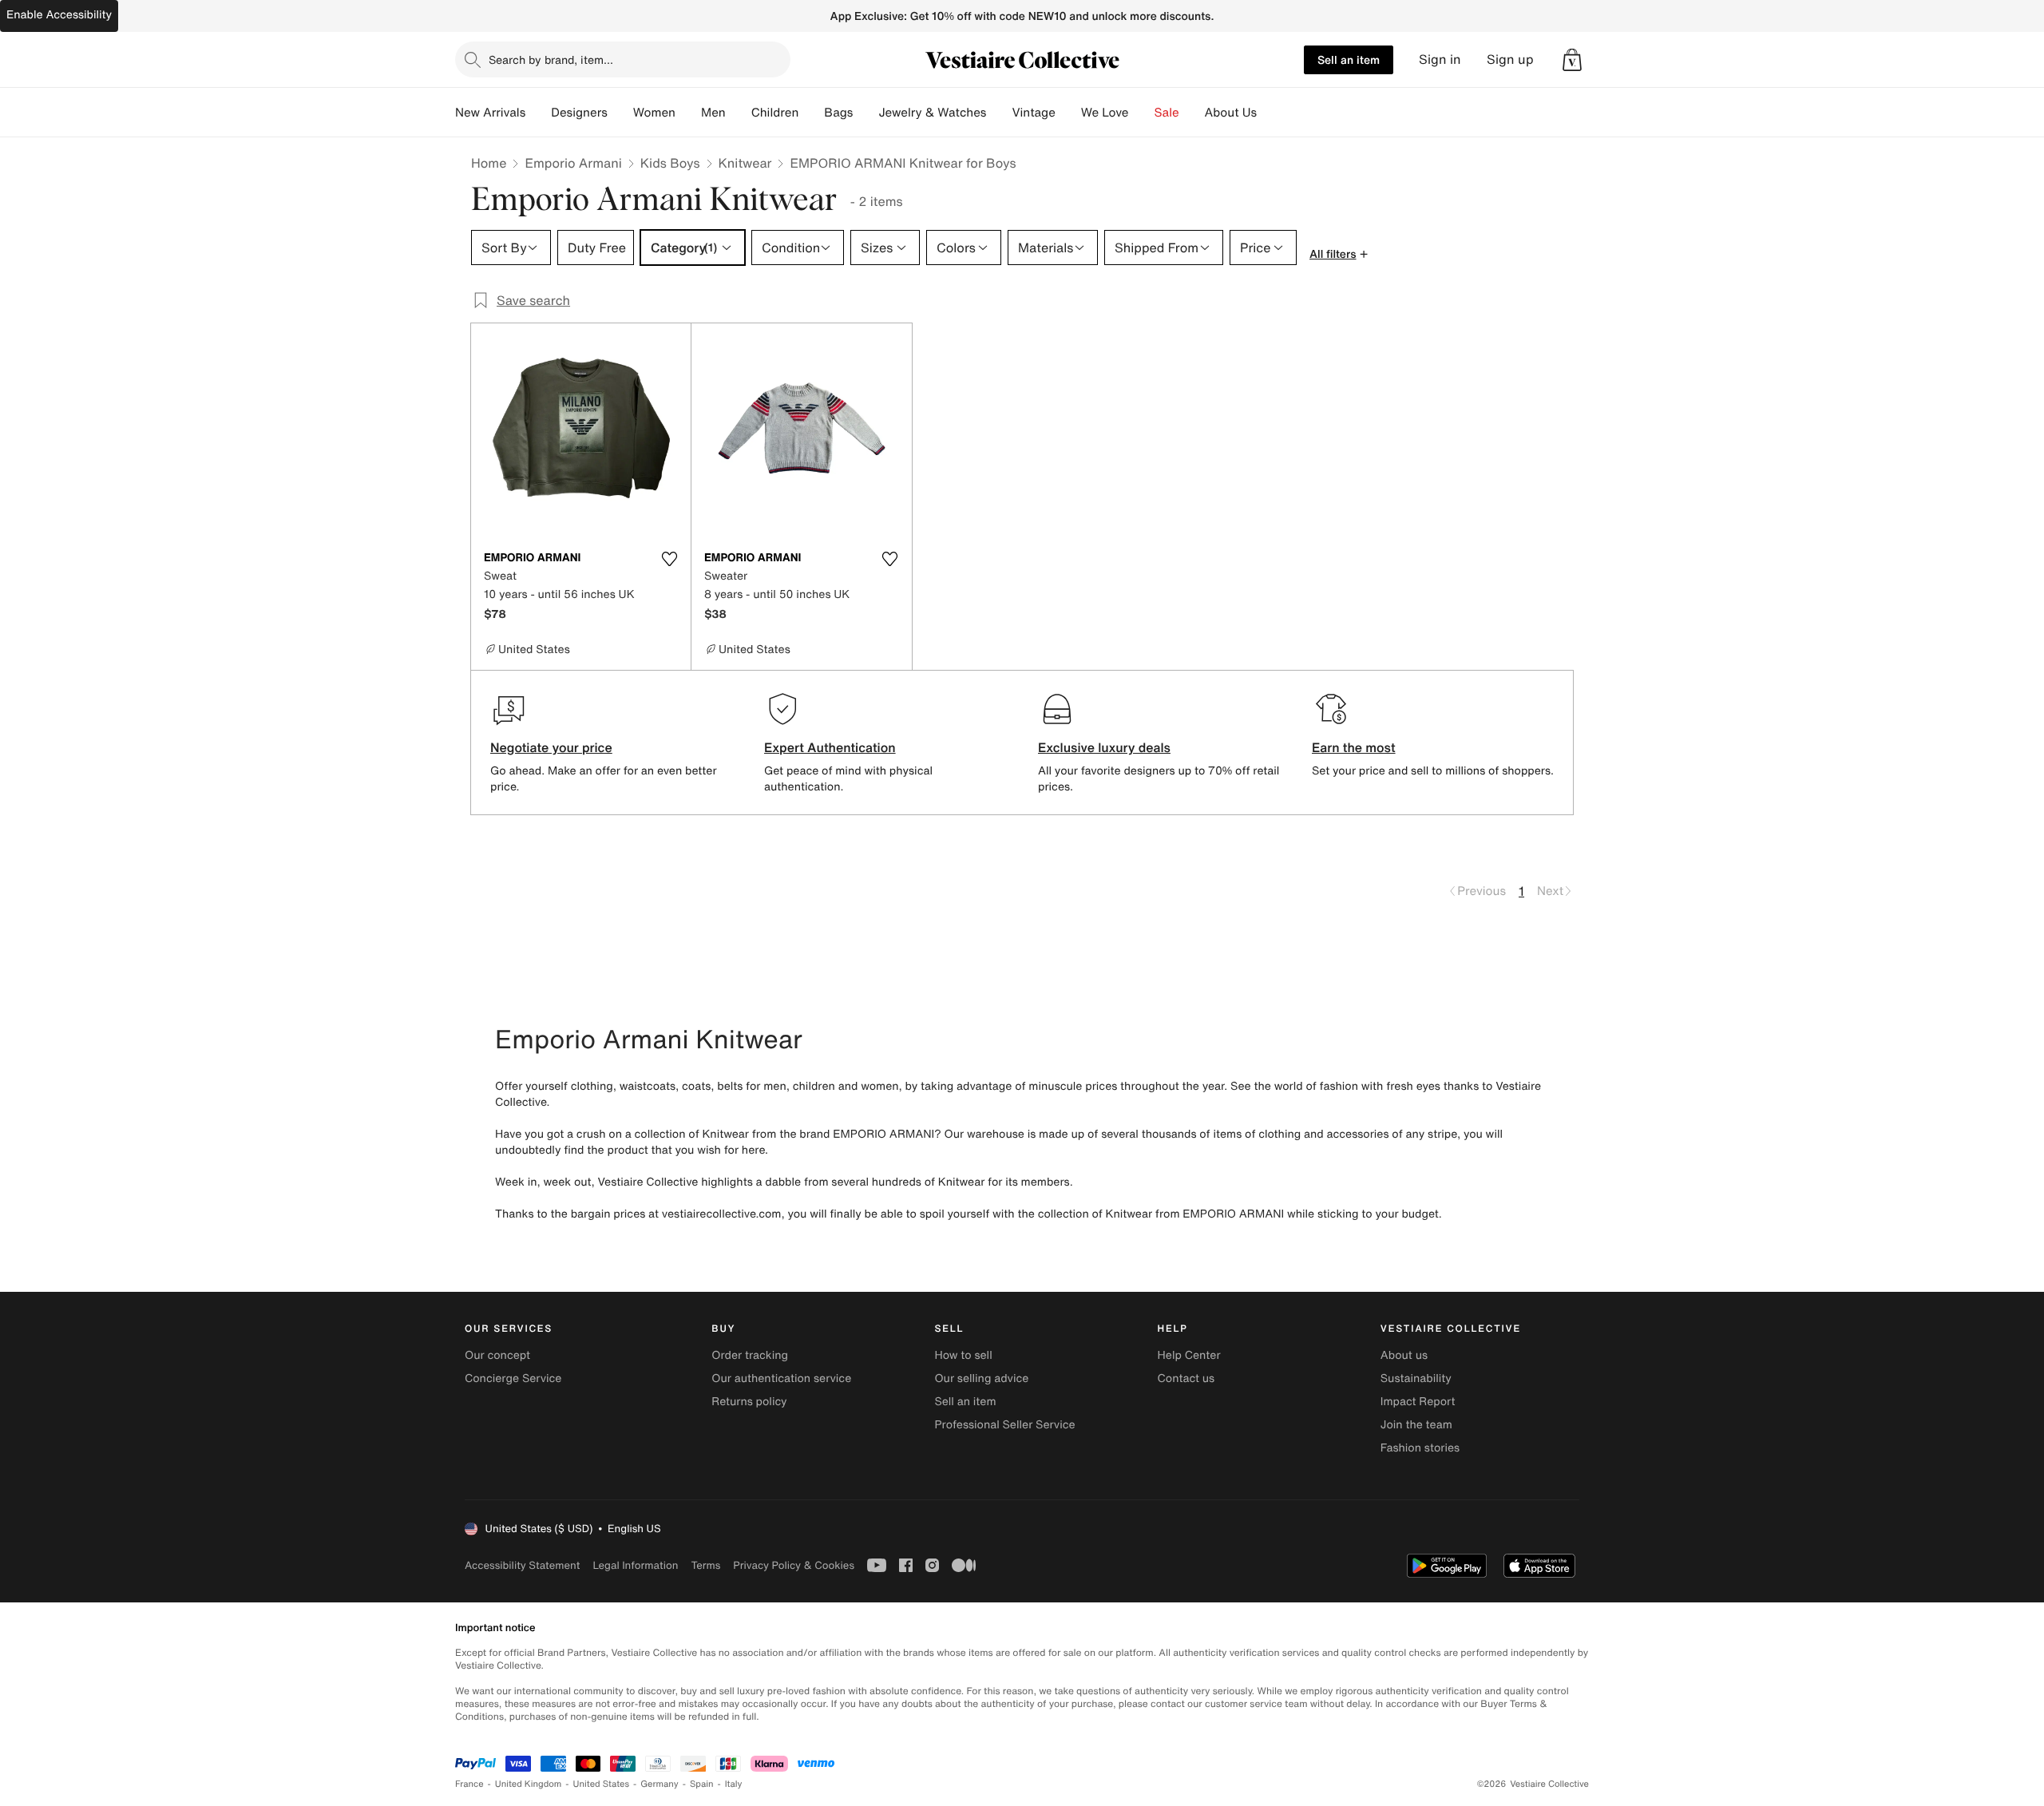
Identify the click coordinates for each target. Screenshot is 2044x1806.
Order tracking (750, 1355)
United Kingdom (529, 1784)
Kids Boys (670, 163)
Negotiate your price (551, 747)
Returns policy (749, 1402)
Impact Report (1418, 1402)
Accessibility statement (522, 1565)
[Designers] (620, 113)
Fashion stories (1420, 1448)
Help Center (1189, 1355)
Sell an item (1349, 59)
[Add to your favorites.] (669, 559)
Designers (579, 113)
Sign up (1510, 59)
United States (602, 1784)
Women (654, 113)
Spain (702, 1784)
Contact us (1186, 1378)
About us (1404, 1355)
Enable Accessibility (59, 15)
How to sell (963, 1355)
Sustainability (1416, 1378)
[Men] (739, 113)
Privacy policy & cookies (794, 1565)
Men (713, 113)
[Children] (811, 113)
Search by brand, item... (551, 59)
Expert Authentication (830, 747)
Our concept (497, 1355)
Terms (705, 1565)
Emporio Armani (573, 163)
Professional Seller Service (1004, 1425)
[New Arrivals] (538, 113)
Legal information (635, 1565)
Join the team (1416, 1425)
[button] (1572, 60)
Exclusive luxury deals (1104, 747)
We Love (1105, 113)
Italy (734, 1784)
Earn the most (1354, 747)
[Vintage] (1068, 113)
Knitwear (745, 163)
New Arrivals (490, 113)
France (469, 1784)
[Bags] (866, 113)
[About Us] (1270, 113)
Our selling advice (981, 1378)
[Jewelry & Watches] (999, 113)
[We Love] (1142, 113)
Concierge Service (513, 1378)
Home (489, 163)
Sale (1167, 113)
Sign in (1440, 59)
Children (775, 113)
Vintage (1033, 113)
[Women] (688, 113)
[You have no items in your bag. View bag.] (1572, 60)
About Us (1231, 113)
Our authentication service (781, 1378)
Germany (660, 1784)
